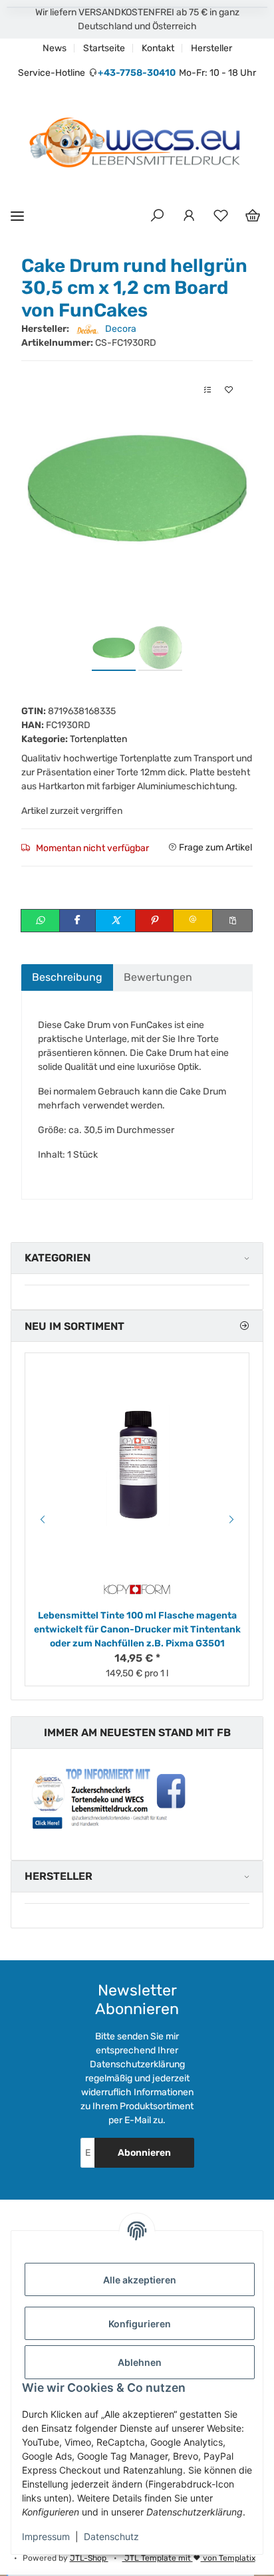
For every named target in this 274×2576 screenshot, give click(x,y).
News (55, 48)
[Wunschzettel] (221, 216)
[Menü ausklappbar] (17, 216)
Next (233, 1519)
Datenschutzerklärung (137, 2064)
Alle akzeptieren (140, 2280)
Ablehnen (140, 2362)
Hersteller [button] (59, 1876)
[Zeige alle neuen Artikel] (244, 1326)
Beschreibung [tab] (67, 977)
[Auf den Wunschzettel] (229, 390)
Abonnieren (144, 2153)
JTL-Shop (89, 2558)
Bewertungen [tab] (158, 977)
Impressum (46, 2536)
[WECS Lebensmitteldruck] (137, 144)
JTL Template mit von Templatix (189, 2558)
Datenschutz (111, 2536)
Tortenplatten (98, 739)
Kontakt (158, 48)
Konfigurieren (140, 2324)
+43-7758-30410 (137, 73)
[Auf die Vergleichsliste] (207, 390)
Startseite (104, 48)
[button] (157, 216)
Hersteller (211, 48)
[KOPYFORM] (137, 1590)
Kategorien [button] (58, 1258)
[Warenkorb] (253, 216)
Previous (41, 1519)
